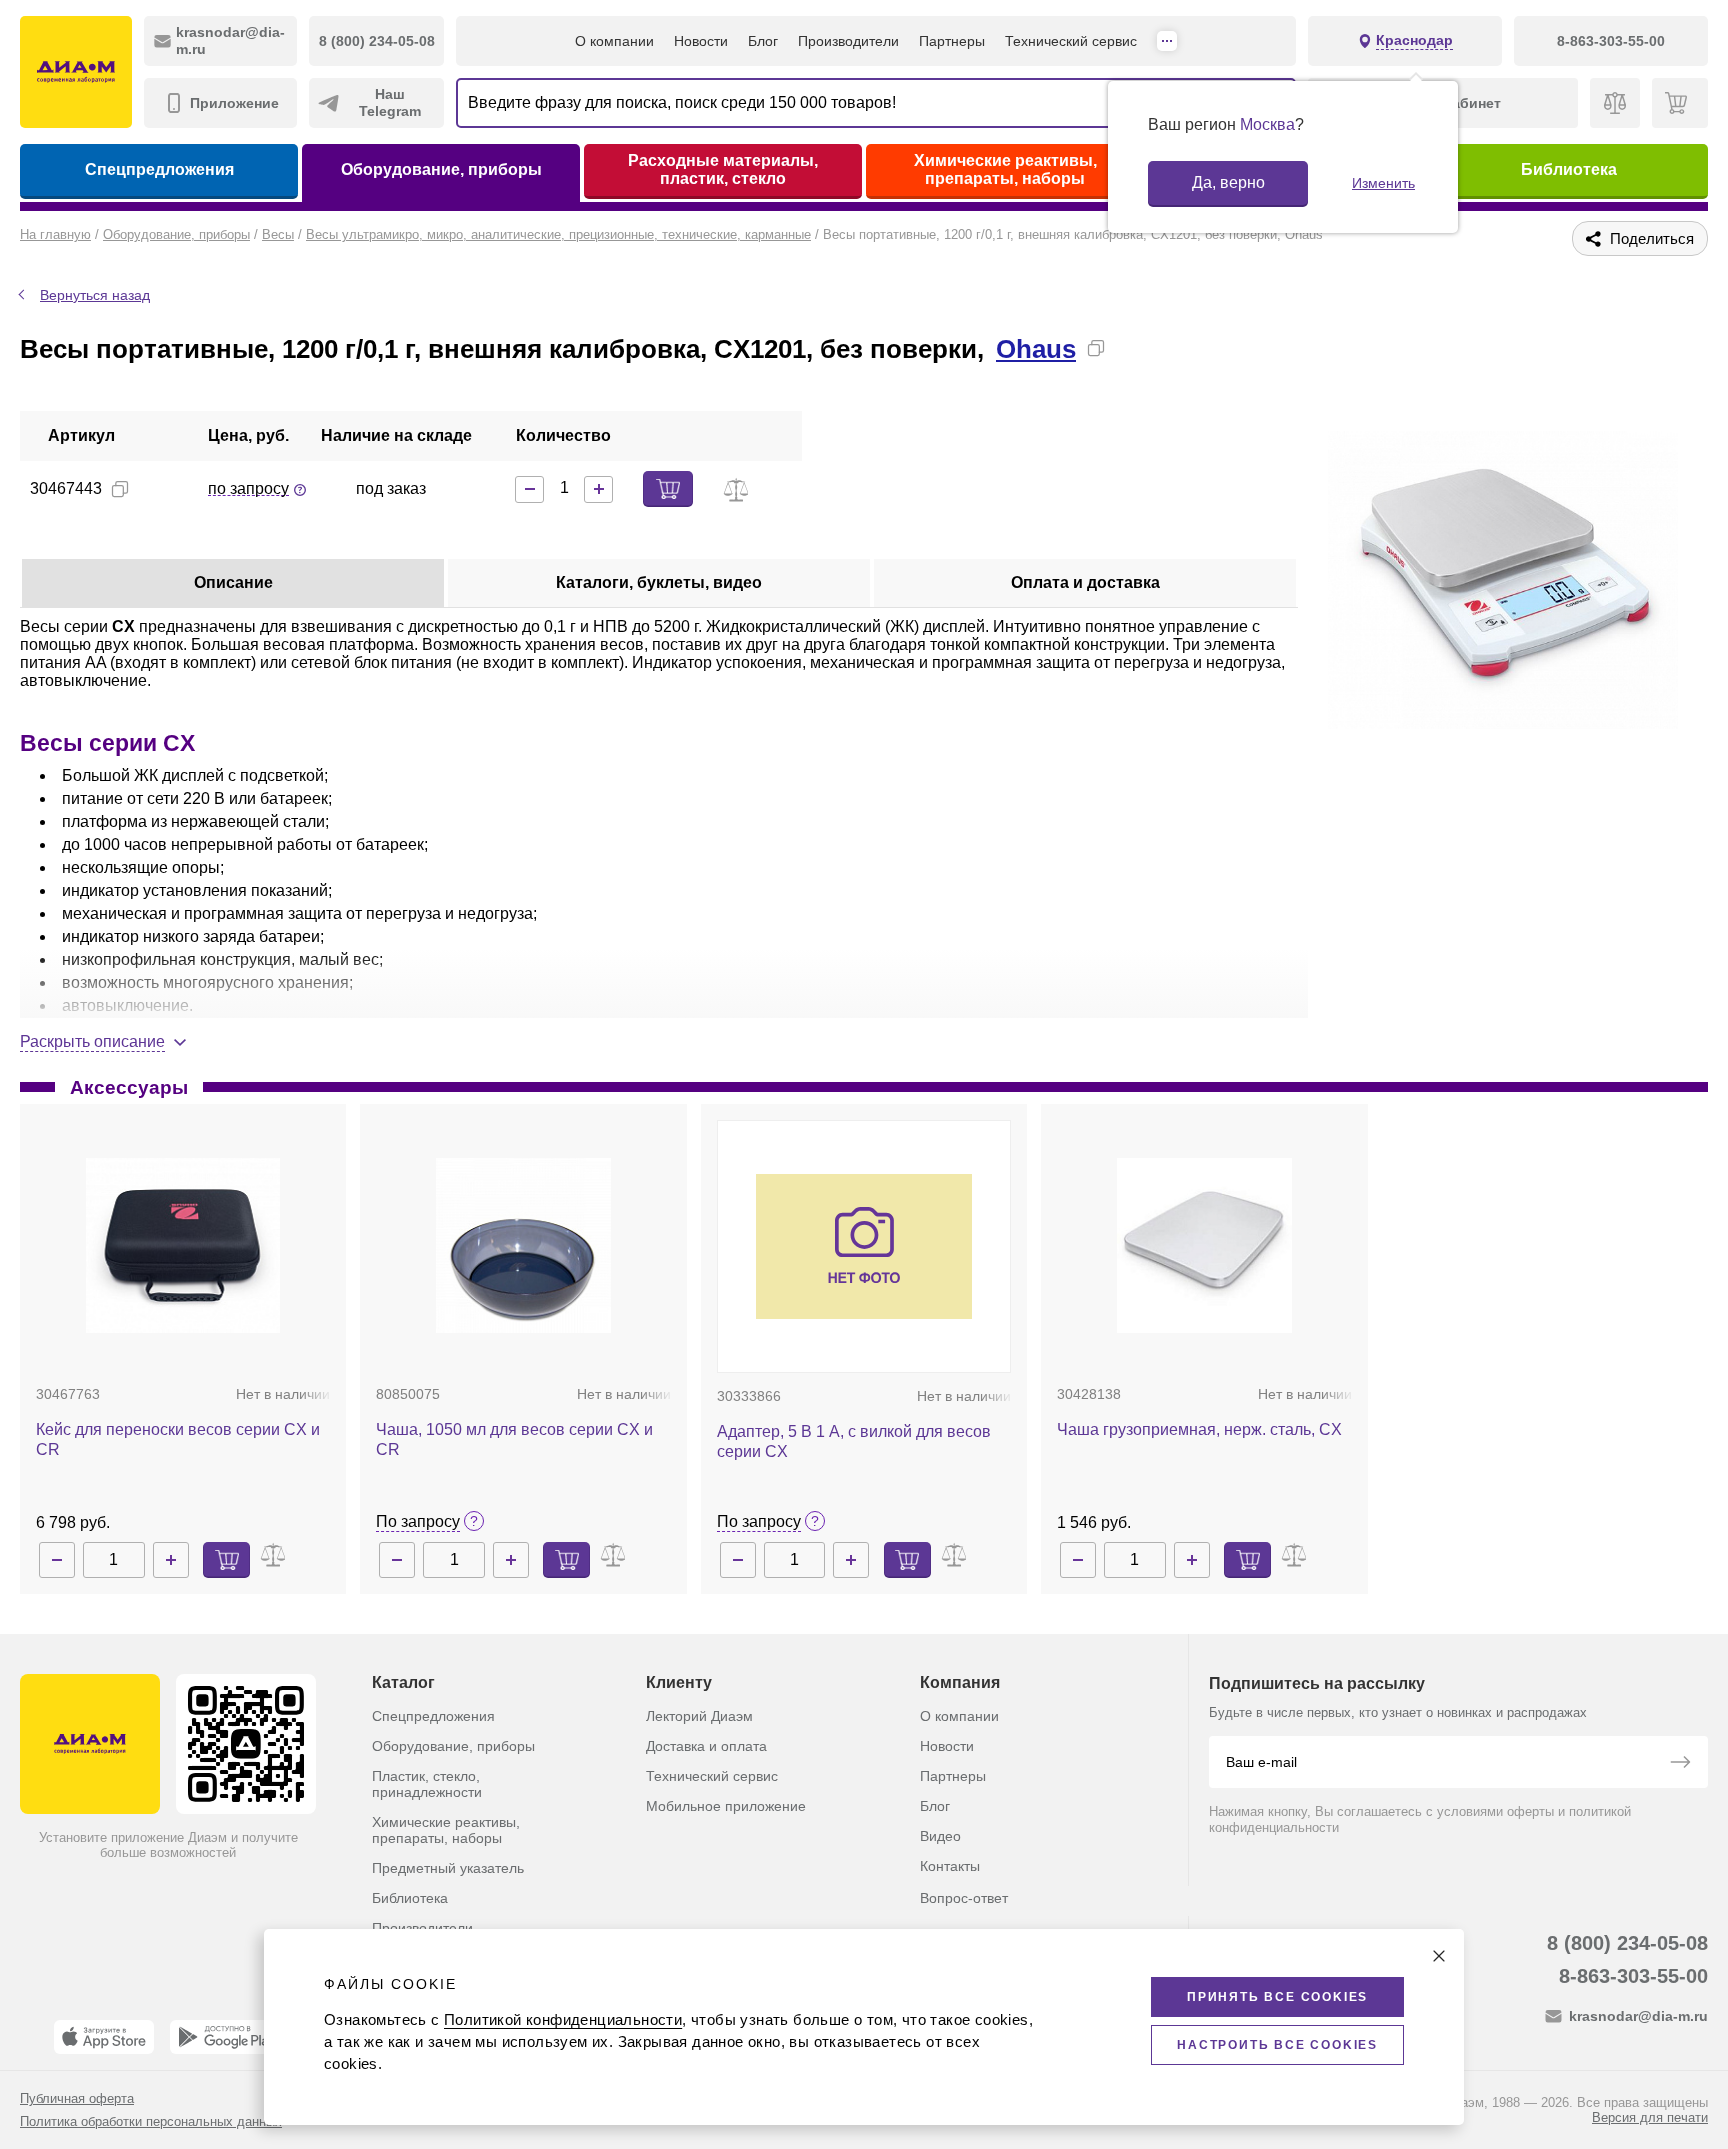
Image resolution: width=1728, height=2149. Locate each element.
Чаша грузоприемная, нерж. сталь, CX (1199, 1429)
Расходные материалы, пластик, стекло (723, 169)
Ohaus (1036, 349)
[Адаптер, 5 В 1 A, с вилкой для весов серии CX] (864, 1246)
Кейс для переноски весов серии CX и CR (178, 1439)
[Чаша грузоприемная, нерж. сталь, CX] (1204, 1245)
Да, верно (1228, 182)
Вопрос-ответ (964, 1898)
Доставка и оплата (706, 1746)
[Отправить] (1680, 1764)
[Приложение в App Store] (104, 2037)
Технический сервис (1071, 41)
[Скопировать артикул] (120, 489)
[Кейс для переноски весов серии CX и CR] (182, 1245)
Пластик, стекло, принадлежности (427, 1784)
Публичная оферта (77, 2098)
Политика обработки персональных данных (151, 2121)
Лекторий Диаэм (699, 1716)
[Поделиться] (1128, 348)
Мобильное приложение (726, 1806)
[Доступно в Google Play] (226, 2037)
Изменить (1383, 183)
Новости (701, 41)
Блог (763, 41)
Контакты (950, 1866)
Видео (940, 1836)
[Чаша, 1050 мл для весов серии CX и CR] (523, 1245)
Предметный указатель (448, 1868)
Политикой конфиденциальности (563, 2019)
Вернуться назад (95, 295)
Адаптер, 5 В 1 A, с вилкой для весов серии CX (854, 1441)
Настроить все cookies (1277, 2045)
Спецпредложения (159, 169)
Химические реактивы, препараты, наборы (1005, 169)
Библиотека (1569, 169)
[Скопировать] (1096, 348)
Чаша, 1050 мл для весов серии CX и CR (514, 1439)
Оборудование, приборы (441, 169)
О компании (614, 41)
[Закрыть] (1439, 1956)
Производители (848, 41)
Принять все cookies (1277, 1997)
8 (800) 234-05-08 (1627, 1943)
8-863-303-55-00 (1633, 1976)
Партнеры (952, 41)
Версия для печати (1650, 2117)
